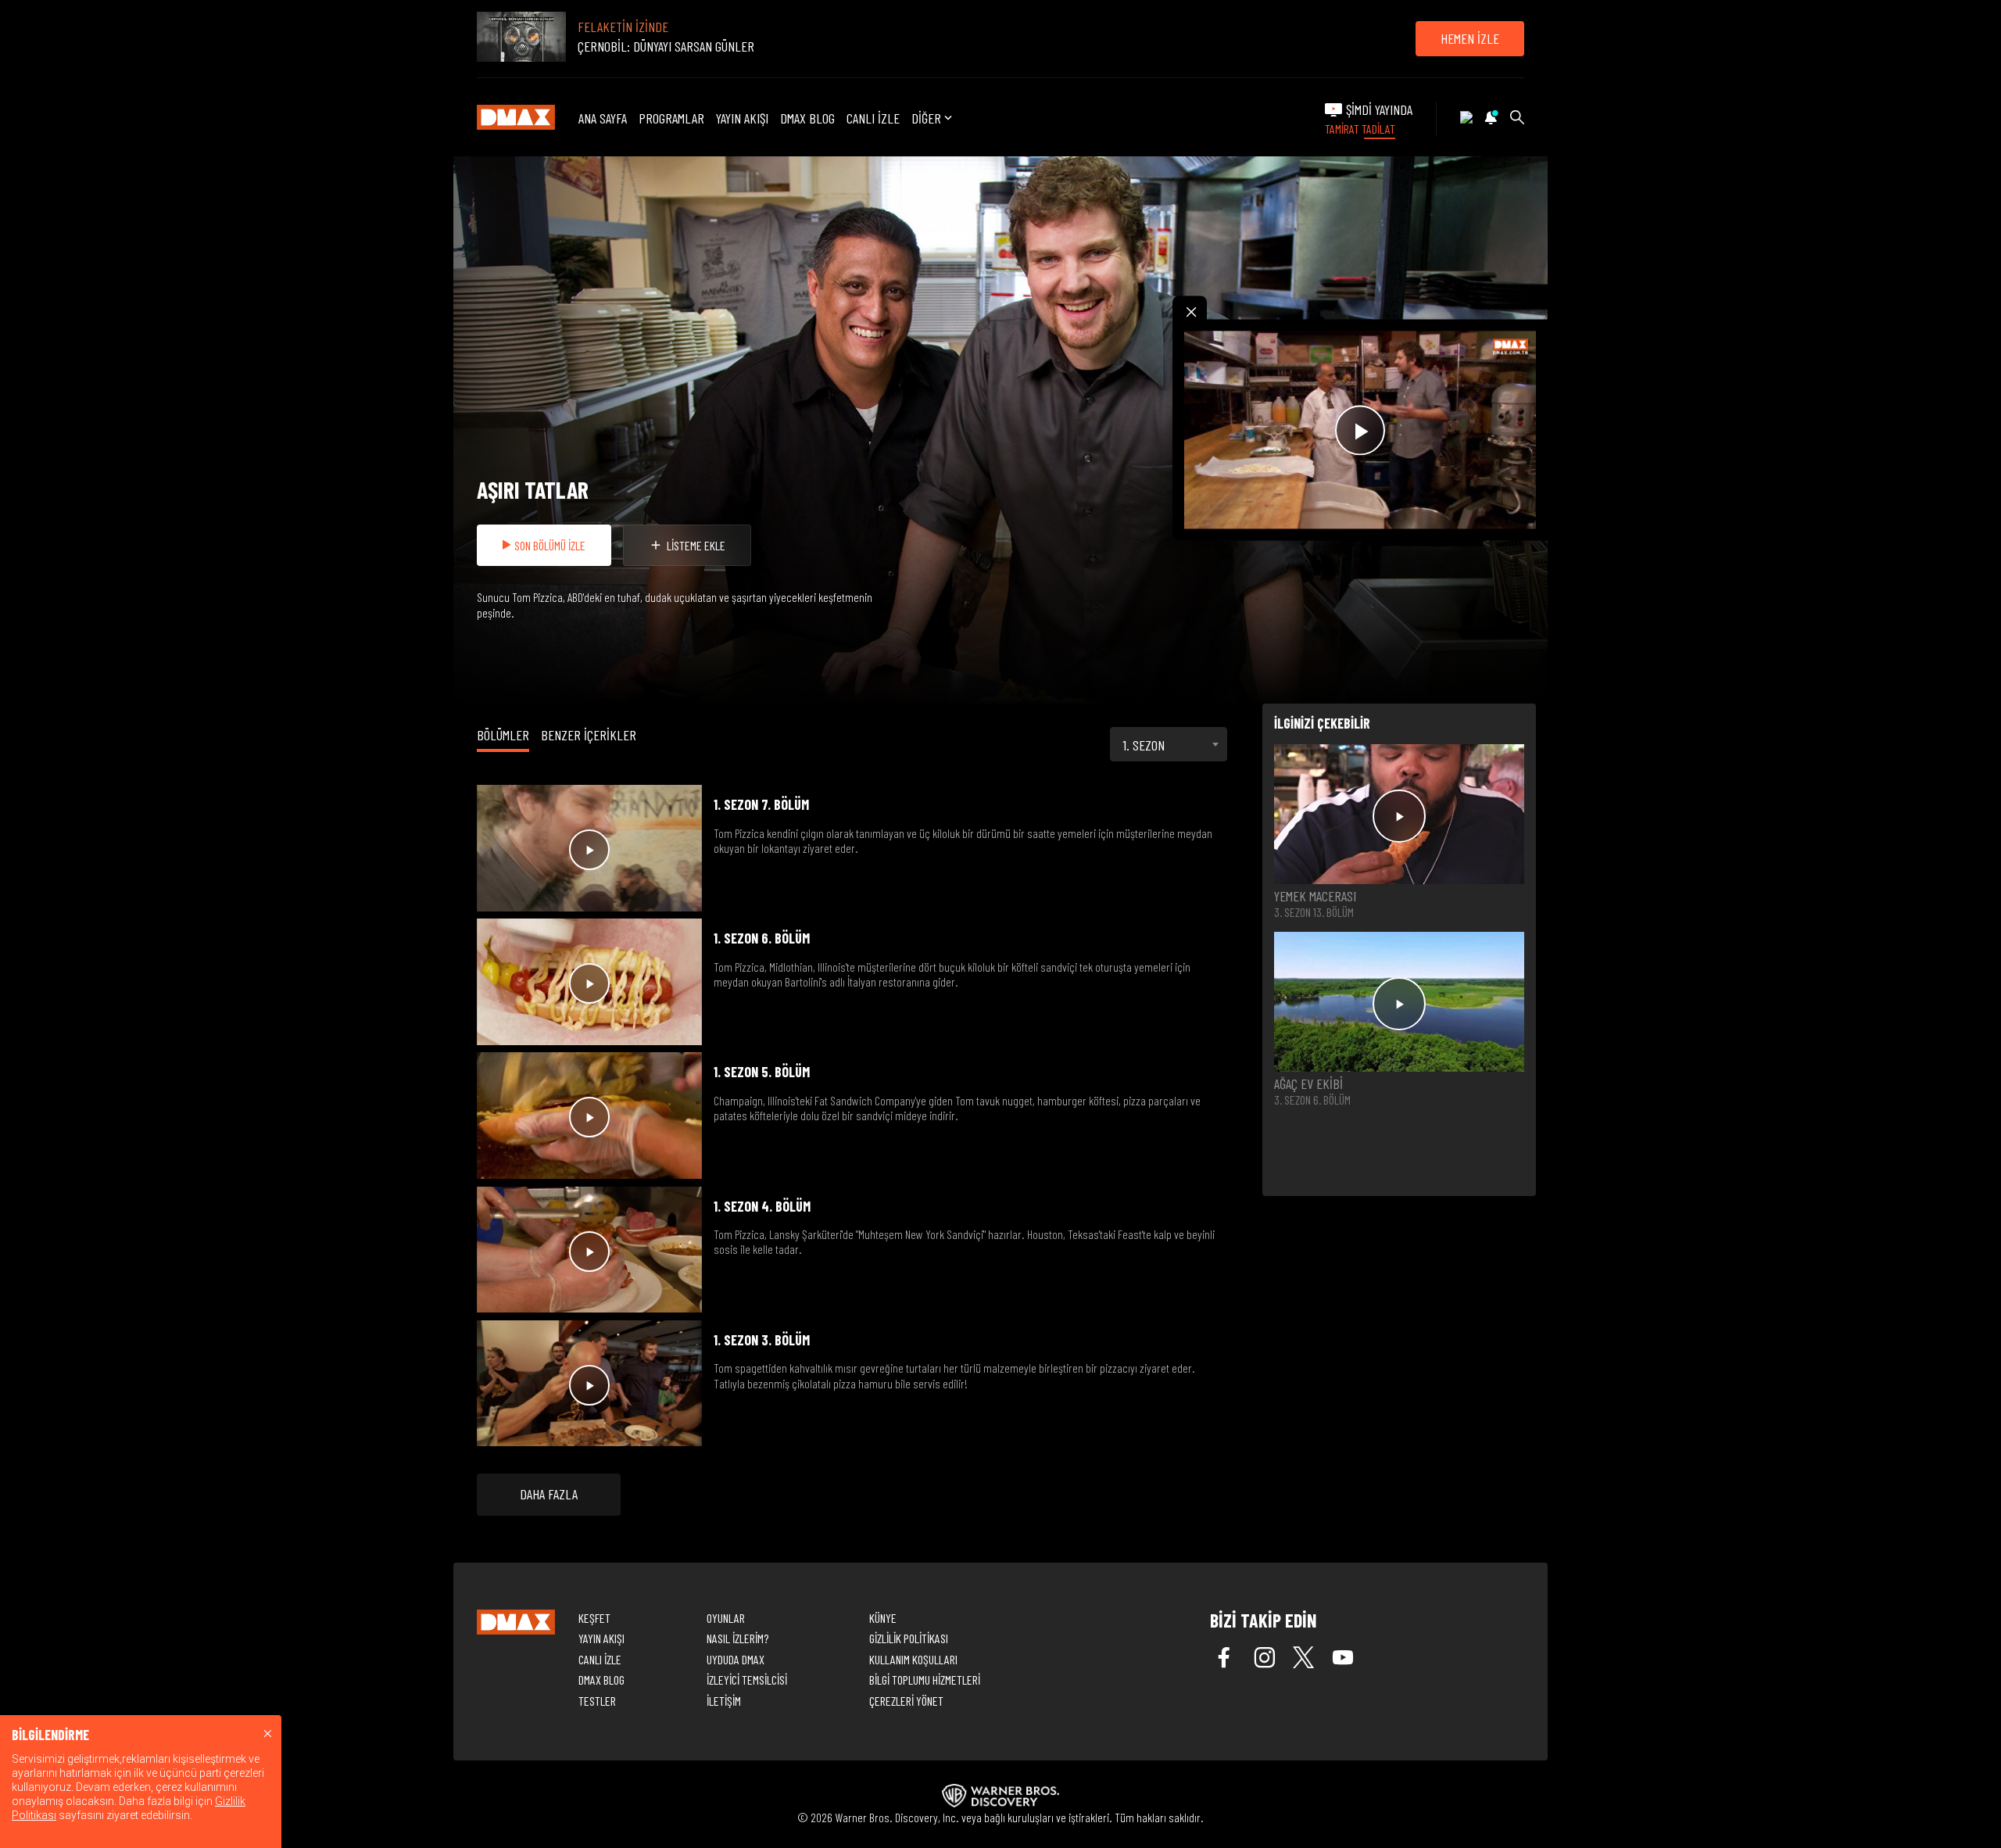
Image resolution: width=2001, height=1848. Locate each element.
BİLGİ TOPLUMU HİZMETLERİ (925, 1680)
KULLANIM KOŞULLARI (913, 1659)
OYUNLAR (726, 1618)
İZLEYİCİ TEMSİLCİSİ (747, 1680)
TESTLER (597, 1701)
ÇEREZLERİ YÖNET (906, 1701)
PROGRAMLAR (671, 118)
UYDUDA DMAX (736, 1659)
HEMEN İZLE (1470, 38)
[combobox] (1169, 744)
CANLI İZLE (873, 118)
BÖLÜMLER (503, 735)
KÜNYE (883, 1618)
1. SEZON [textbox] (1144, 745)
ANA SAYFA (603, 118)
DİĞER (926, 118)
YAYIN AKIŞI (742, 118)
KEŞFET (594, 1618)
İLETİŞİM (724, 1701)
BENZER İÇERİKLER (589, 735)
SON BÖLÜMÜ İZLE (550, 545)
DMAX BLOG (807, 118)
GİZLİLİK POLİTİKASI (909, 1638)
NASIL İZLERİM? (737, 1638)
